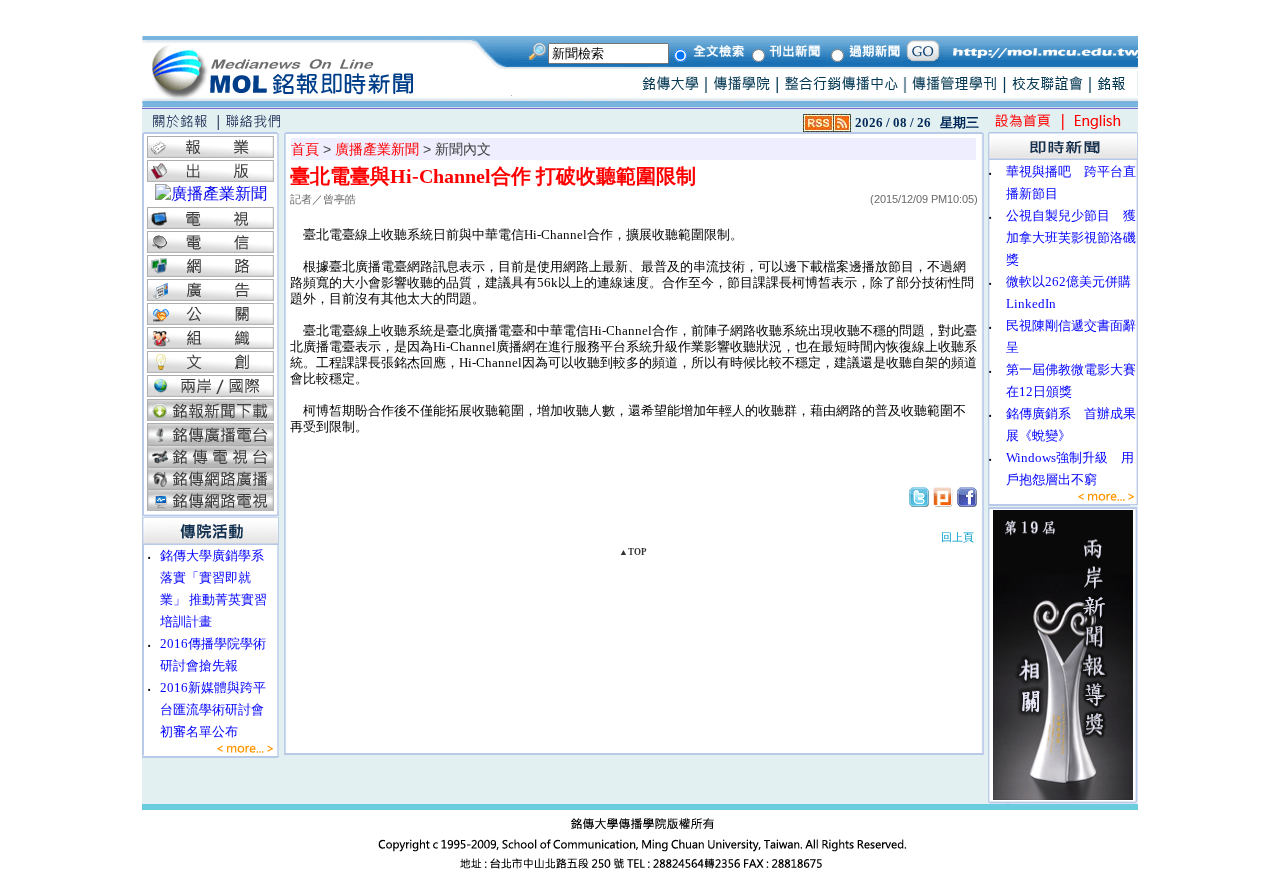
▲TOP (633, 552)
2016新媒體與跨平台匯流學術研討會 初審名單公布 (218, 709)
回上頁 (957, 537)
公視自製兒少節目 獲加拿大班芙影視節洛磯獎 (1071, 237)
